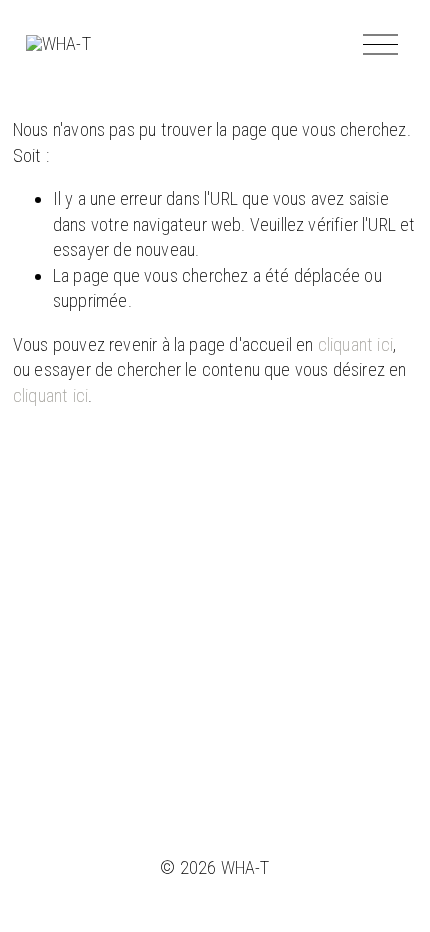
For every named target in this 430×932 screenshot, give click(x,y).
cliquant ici (355, 344)
